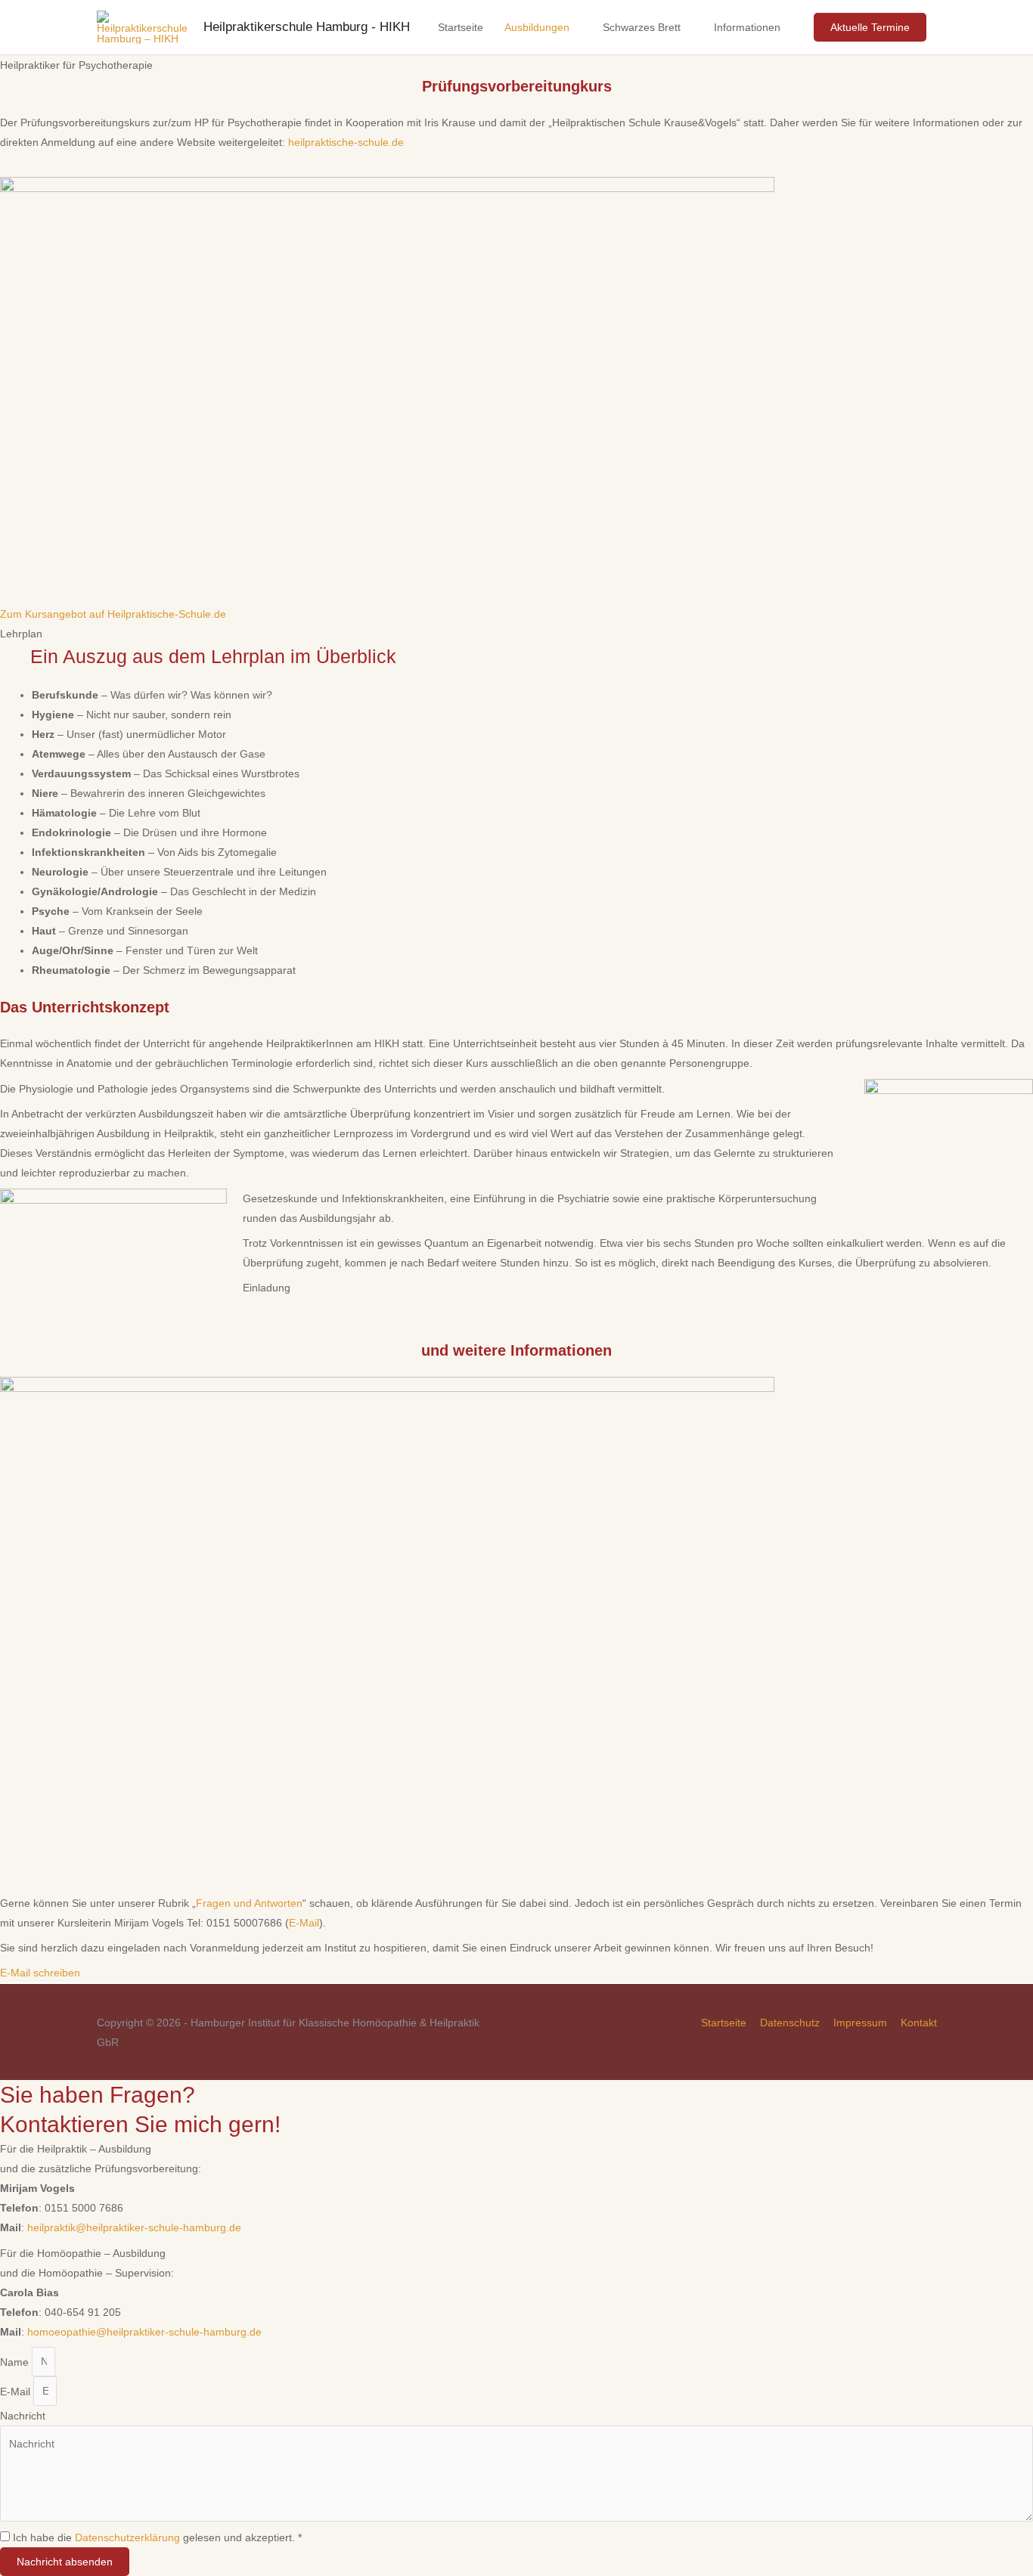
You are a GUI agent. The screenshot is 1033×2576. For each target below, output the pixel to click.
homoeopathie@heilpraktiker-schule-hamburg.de (144, 2332)
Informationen (747, 27)
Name (16, 2361)
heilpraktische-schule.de (346, 142)
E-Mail (304, 1923)
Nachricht (23, 2416)
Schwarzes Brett (642, 27)
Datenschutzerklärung (127, 2537)
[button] (113, 614)
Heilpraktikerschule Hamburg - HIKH (307, 27)
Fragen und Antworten (249, 1903)
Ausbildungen (537, 27)
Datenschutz (790, 2023)
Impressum (860, 2023)
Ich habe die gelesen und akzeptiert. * (157, 2537)
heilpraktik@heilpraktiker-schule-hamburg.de (134, 2227)
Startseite (461, 27)
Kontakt (919, 2023)
